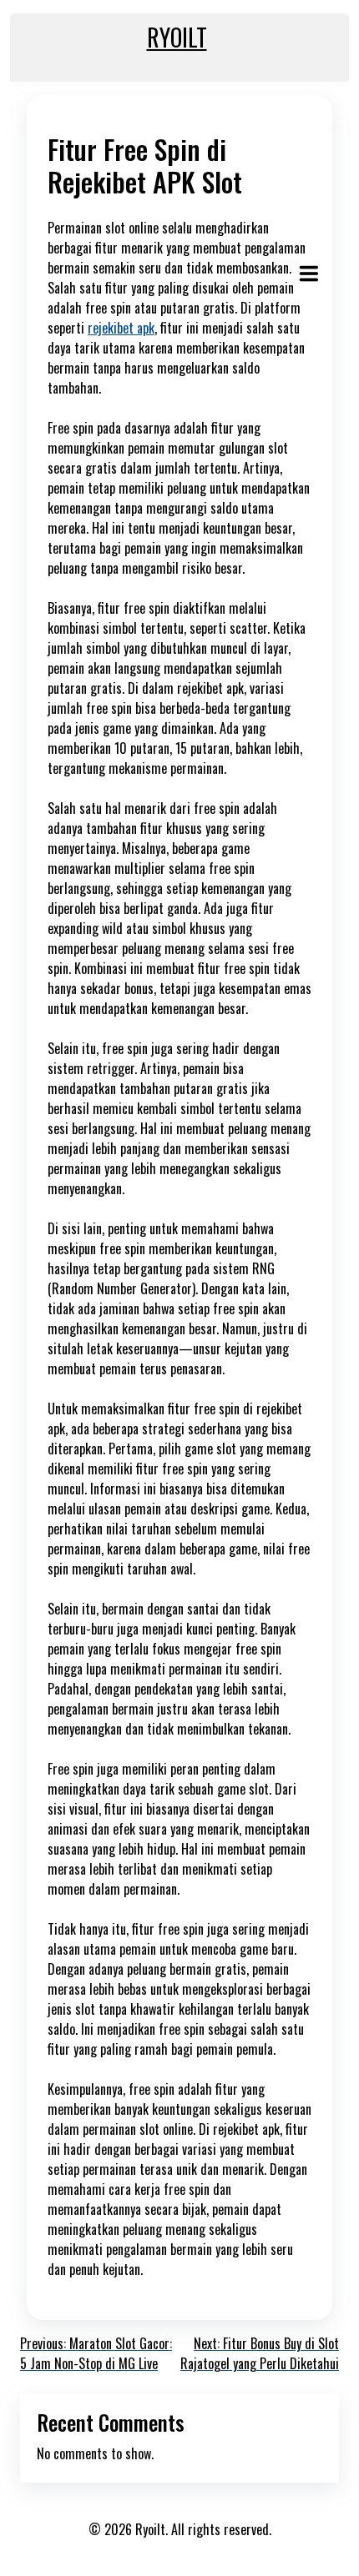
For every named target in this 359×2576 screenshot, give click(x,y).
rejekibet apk (121, 328)
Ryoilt (177, 37)
